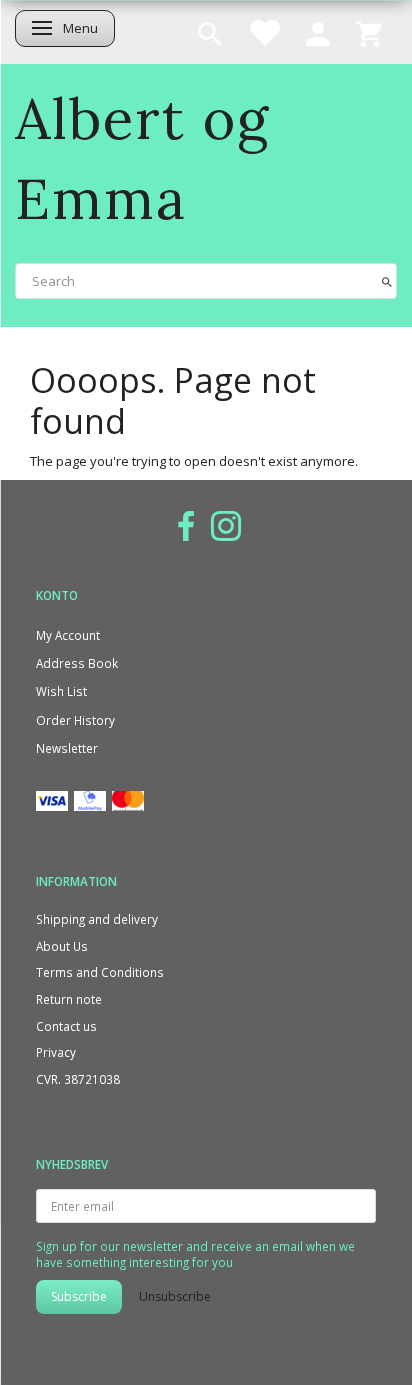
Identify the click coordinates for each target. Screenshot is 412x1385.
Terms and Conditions (100, 972)
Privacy (56, 1052)
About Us (62, 946)
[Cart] (369, 32)
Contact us (66, 1026)
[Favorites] (264, 32)
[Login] (318, 32)
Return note (69, 999)
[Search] (387, 280)
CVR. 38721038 (78, 1079)
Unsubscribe (175, 1296)
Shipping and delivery (97, 919)
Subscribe (79, 1296)
